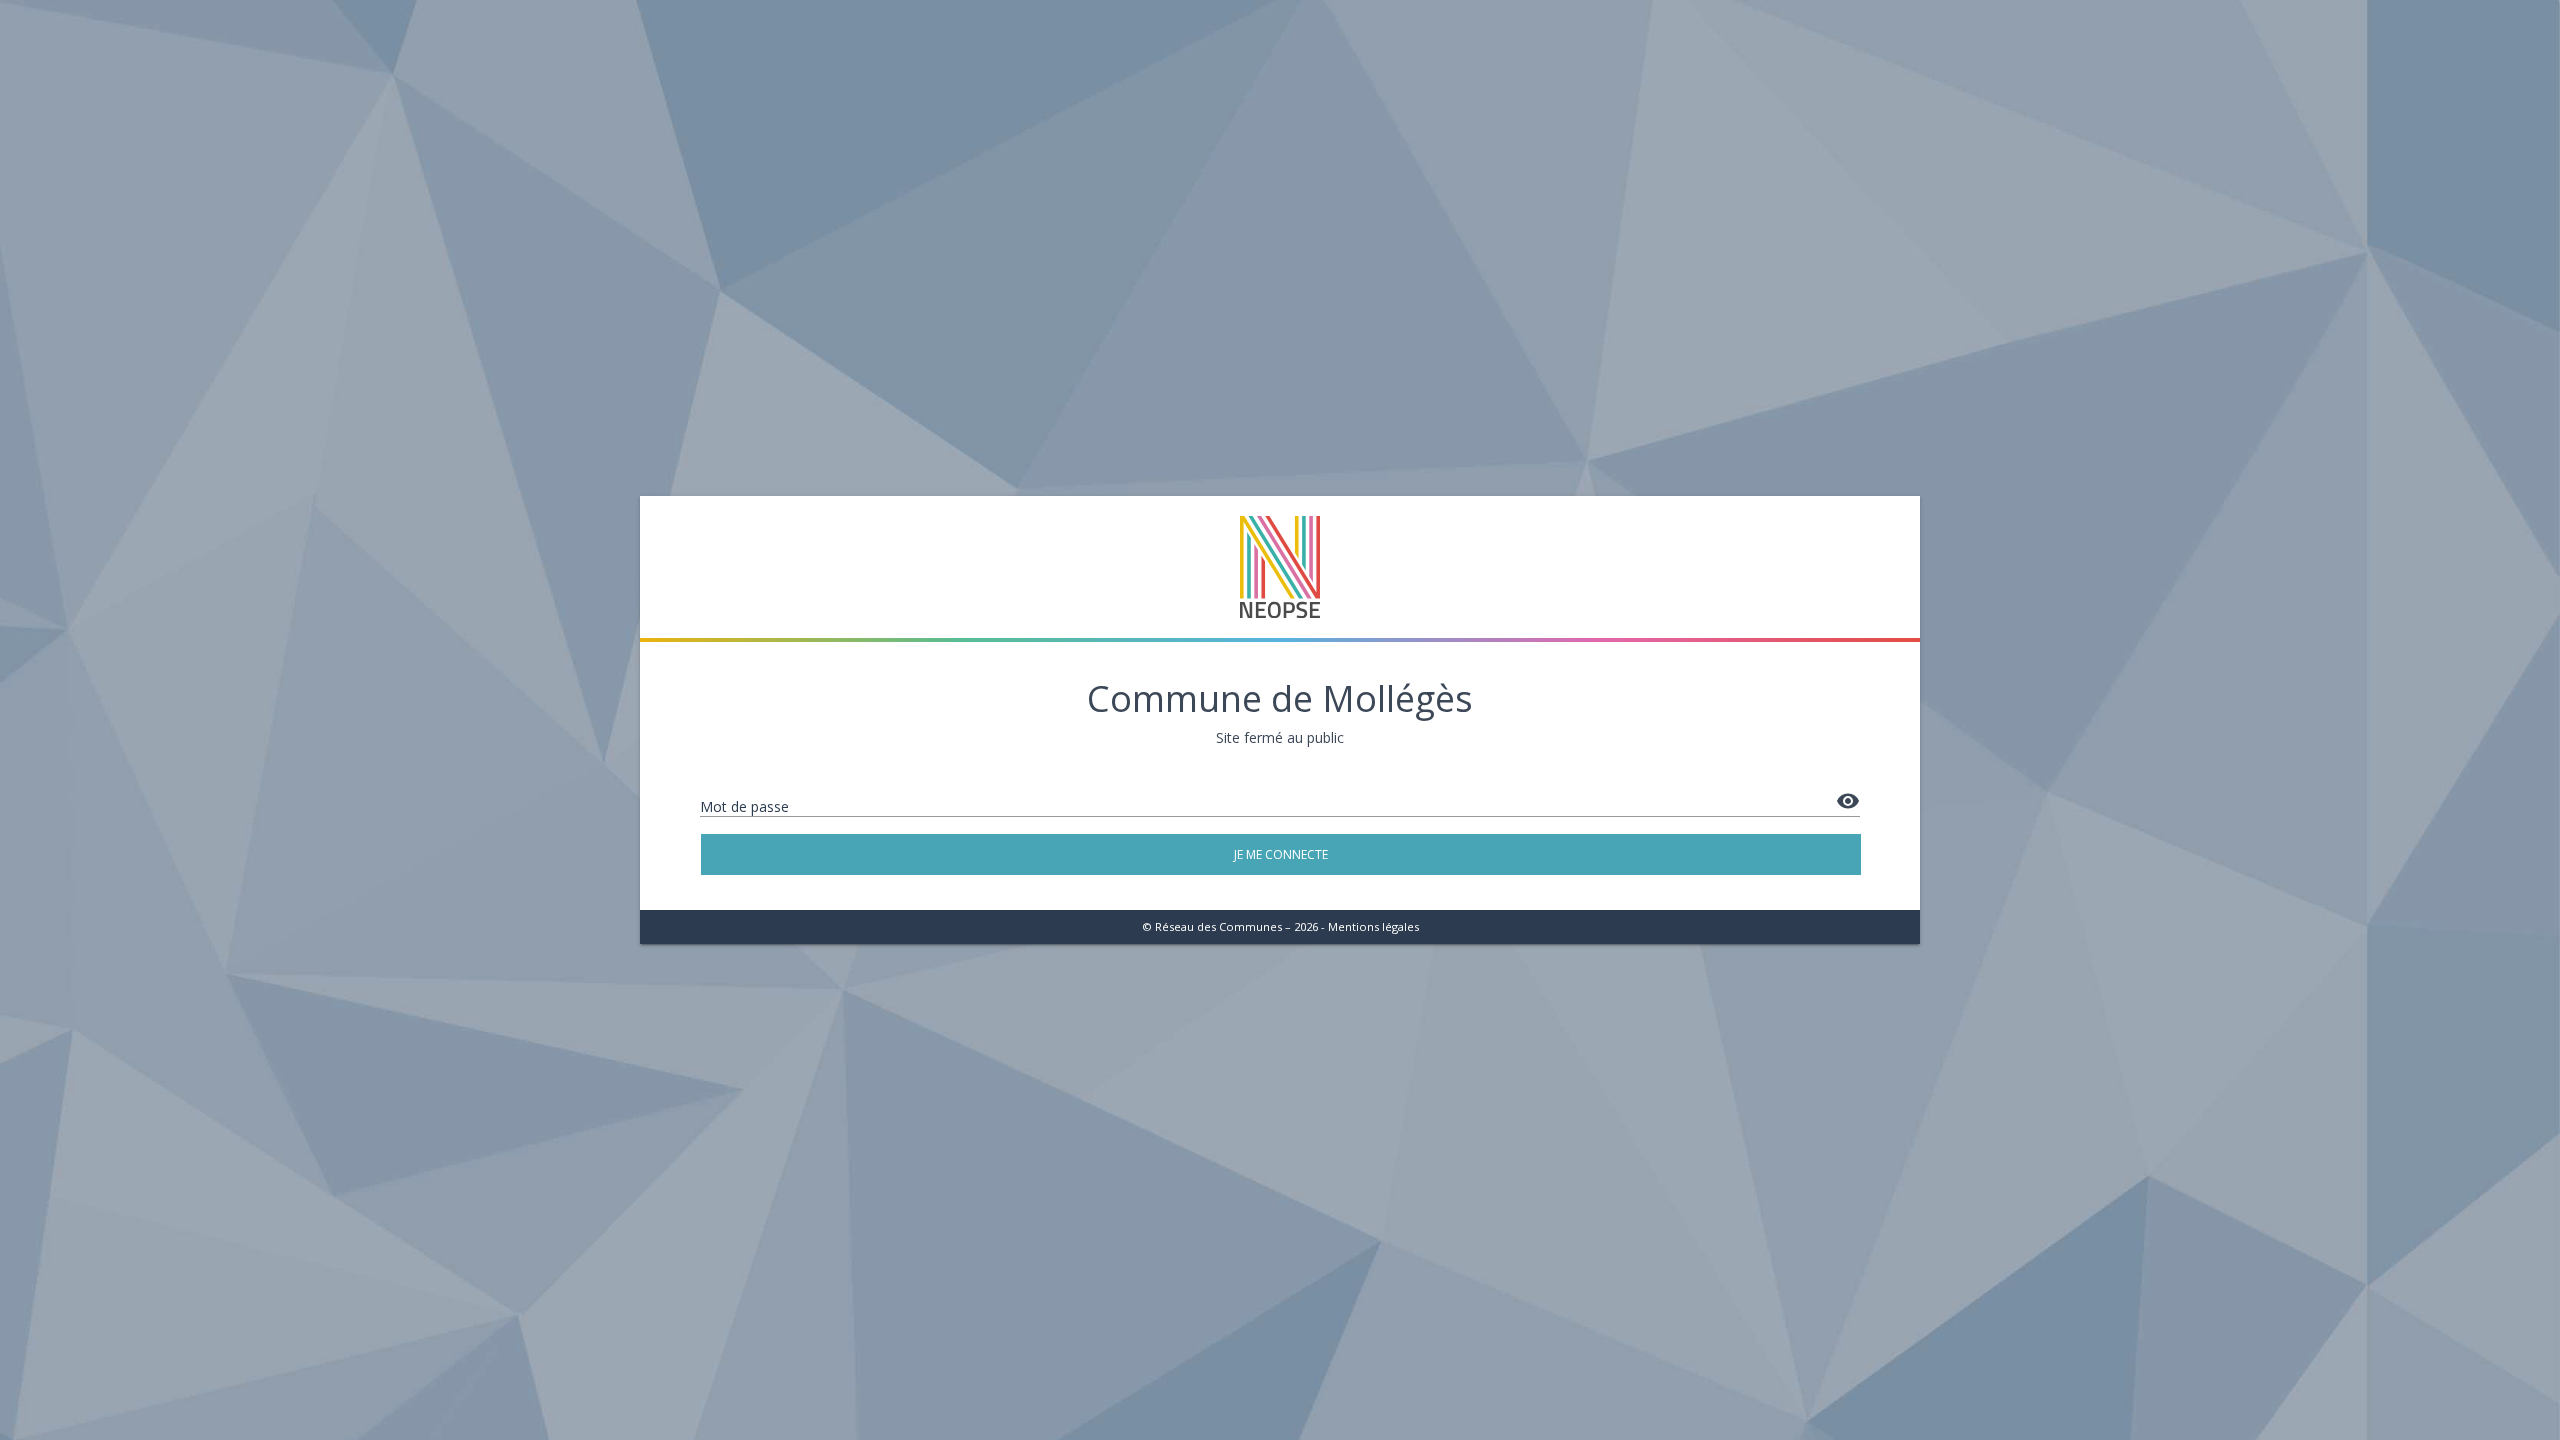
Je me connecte (1281, 854)
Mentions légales (1373, 926)
